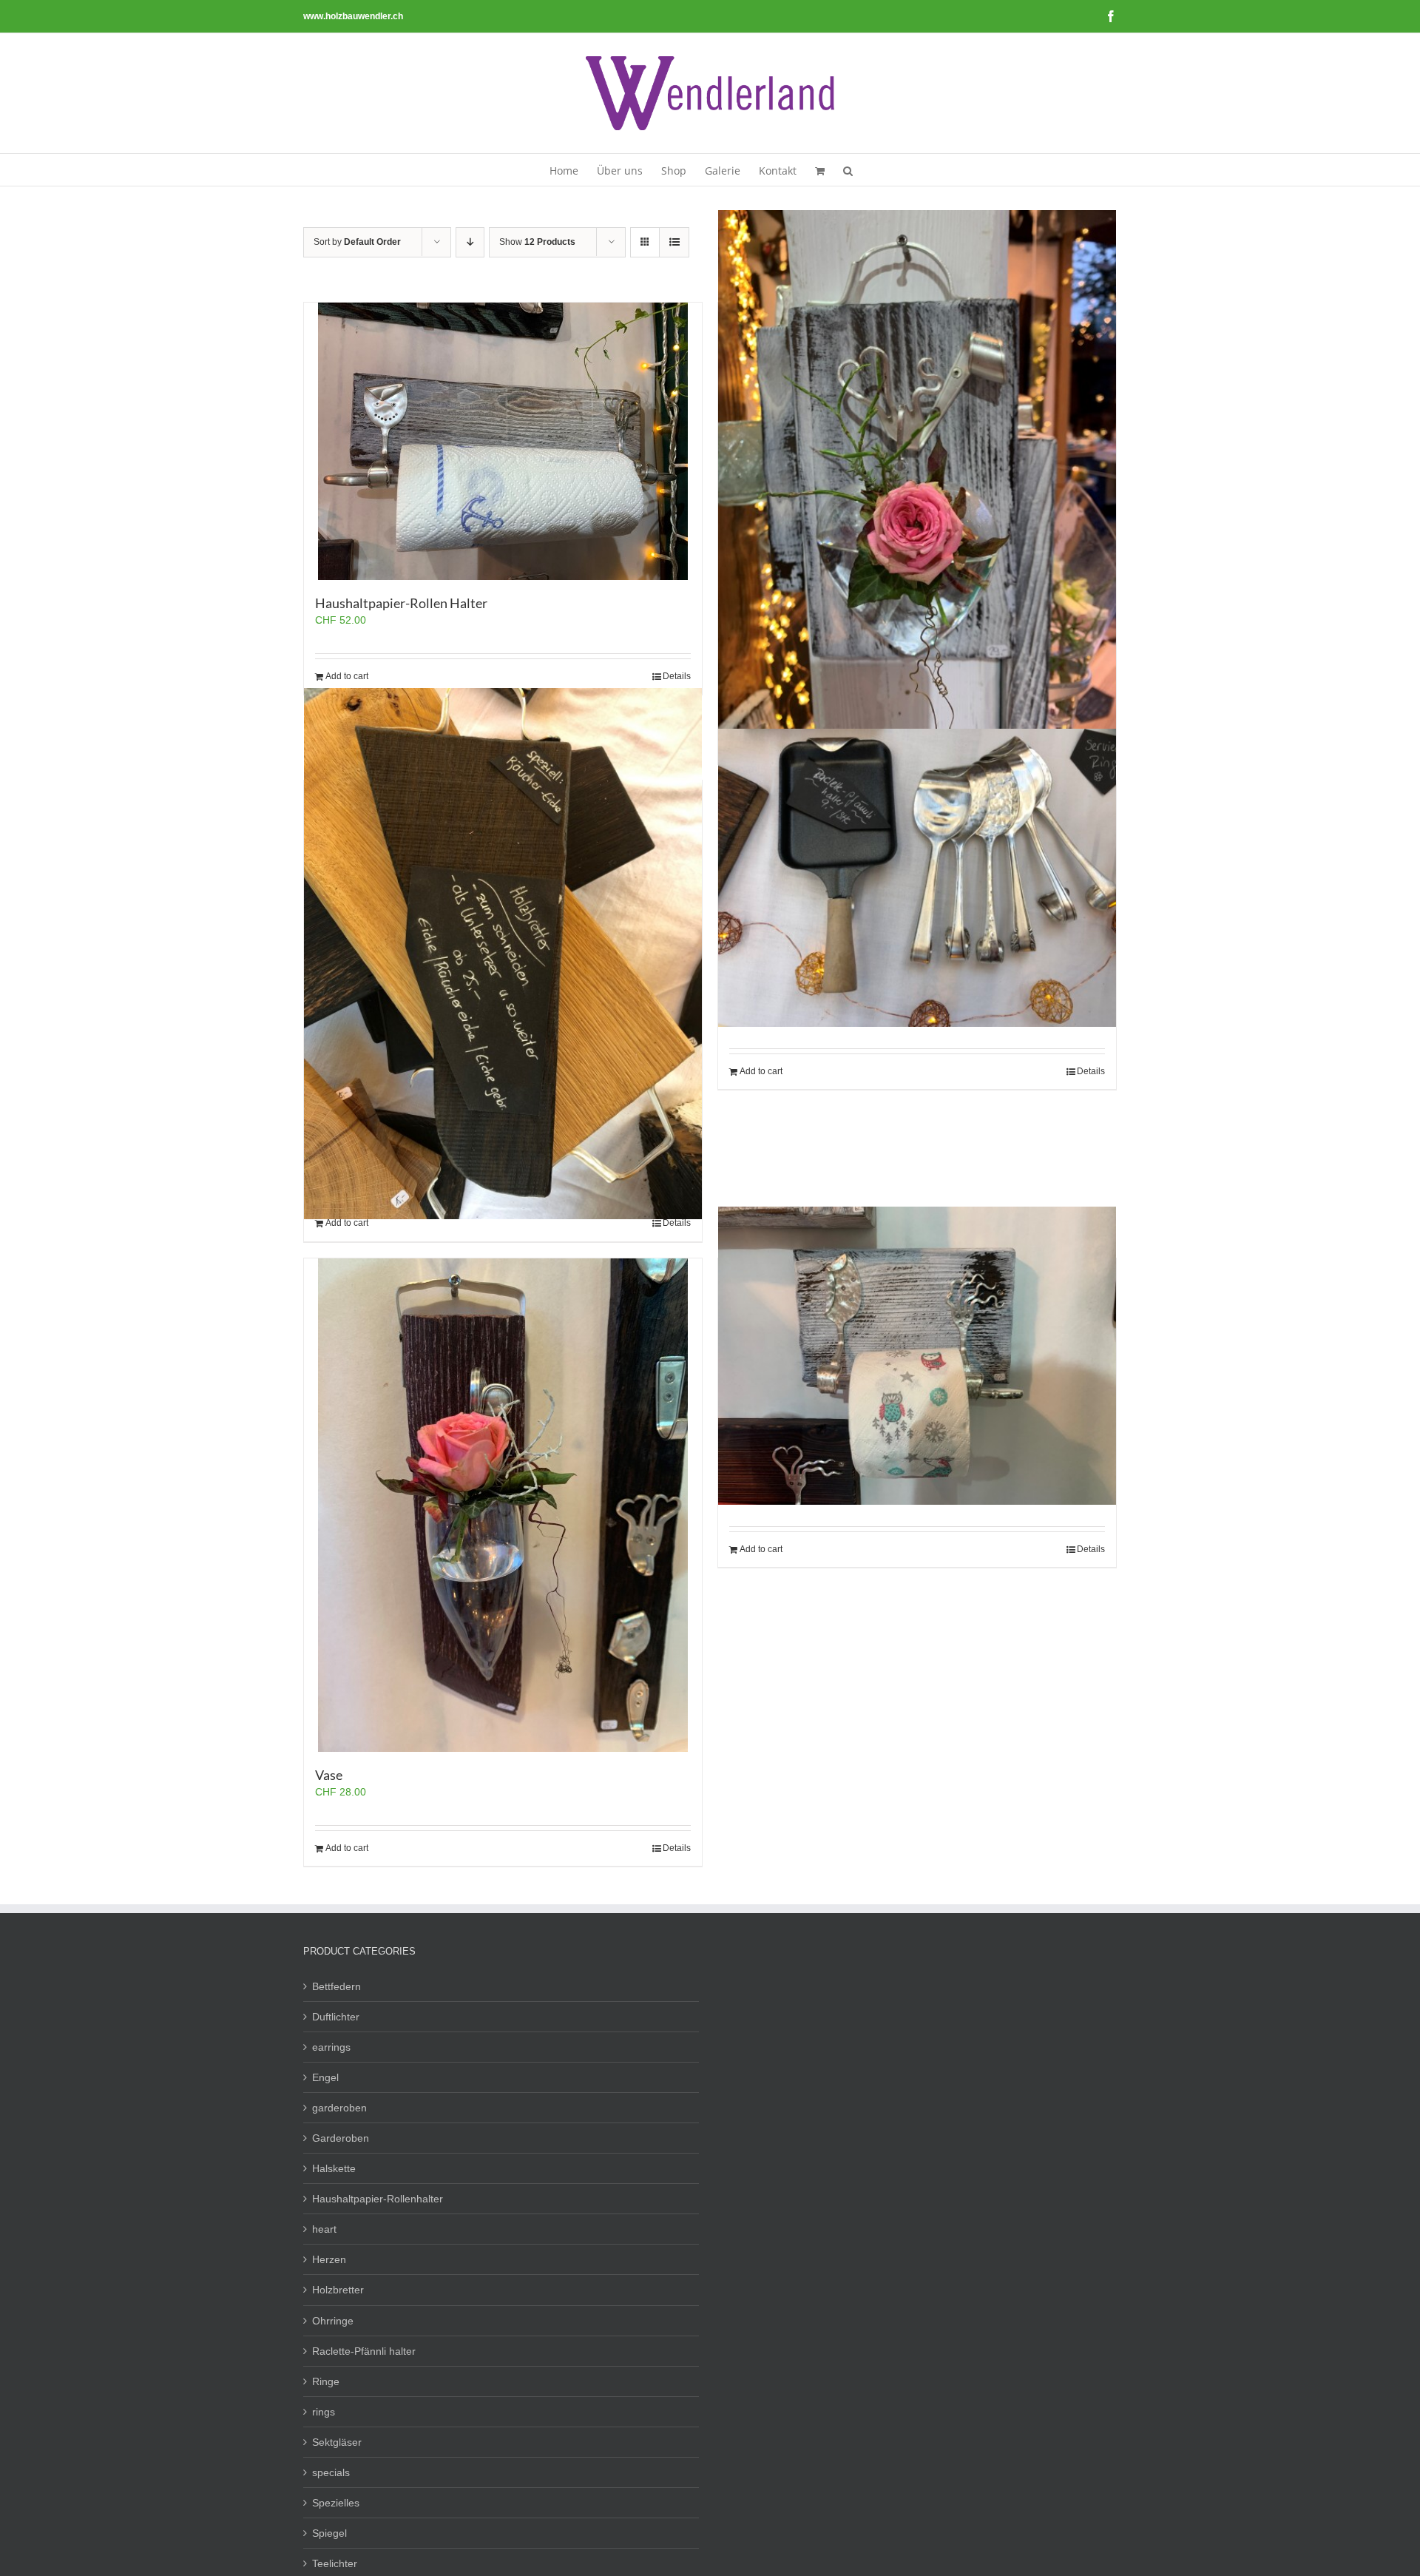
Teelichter (335, 2563)
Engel (325, 2077)
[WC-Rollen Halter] (917, 1356)
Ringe (326, 2381)
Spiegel (329, 2533)
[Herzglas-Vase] (917, 476)
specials (331, 2472)
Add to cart (347, 676)
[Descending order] (470, 242)
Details (677, 676)
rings (324, 2412)
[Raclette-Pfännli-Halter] (917, 878)
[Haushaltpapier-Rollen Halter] (503, 441)
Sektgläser (337, 2442)
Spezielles (336, 2503)
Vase (329, 1775)
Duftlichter (336, 2017)
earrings (331, 2047)
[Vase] (503, 1505)
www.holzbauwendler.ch (353, 16)
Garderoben (341, 2138)
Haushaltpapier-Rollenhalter (378, 2199)
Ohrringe (333, 2321)
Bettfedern (337, 1986)
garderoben (339, 2108)
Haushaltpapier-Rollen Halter (401, 603)
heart (324, 2229)
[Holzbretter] (503, 954)
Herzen (329, 2259)
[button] (848, 170)
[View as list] (674, 242)
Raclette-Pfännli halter (364, 2351)
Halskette (334, 2168)
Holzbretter (338, 2290)
